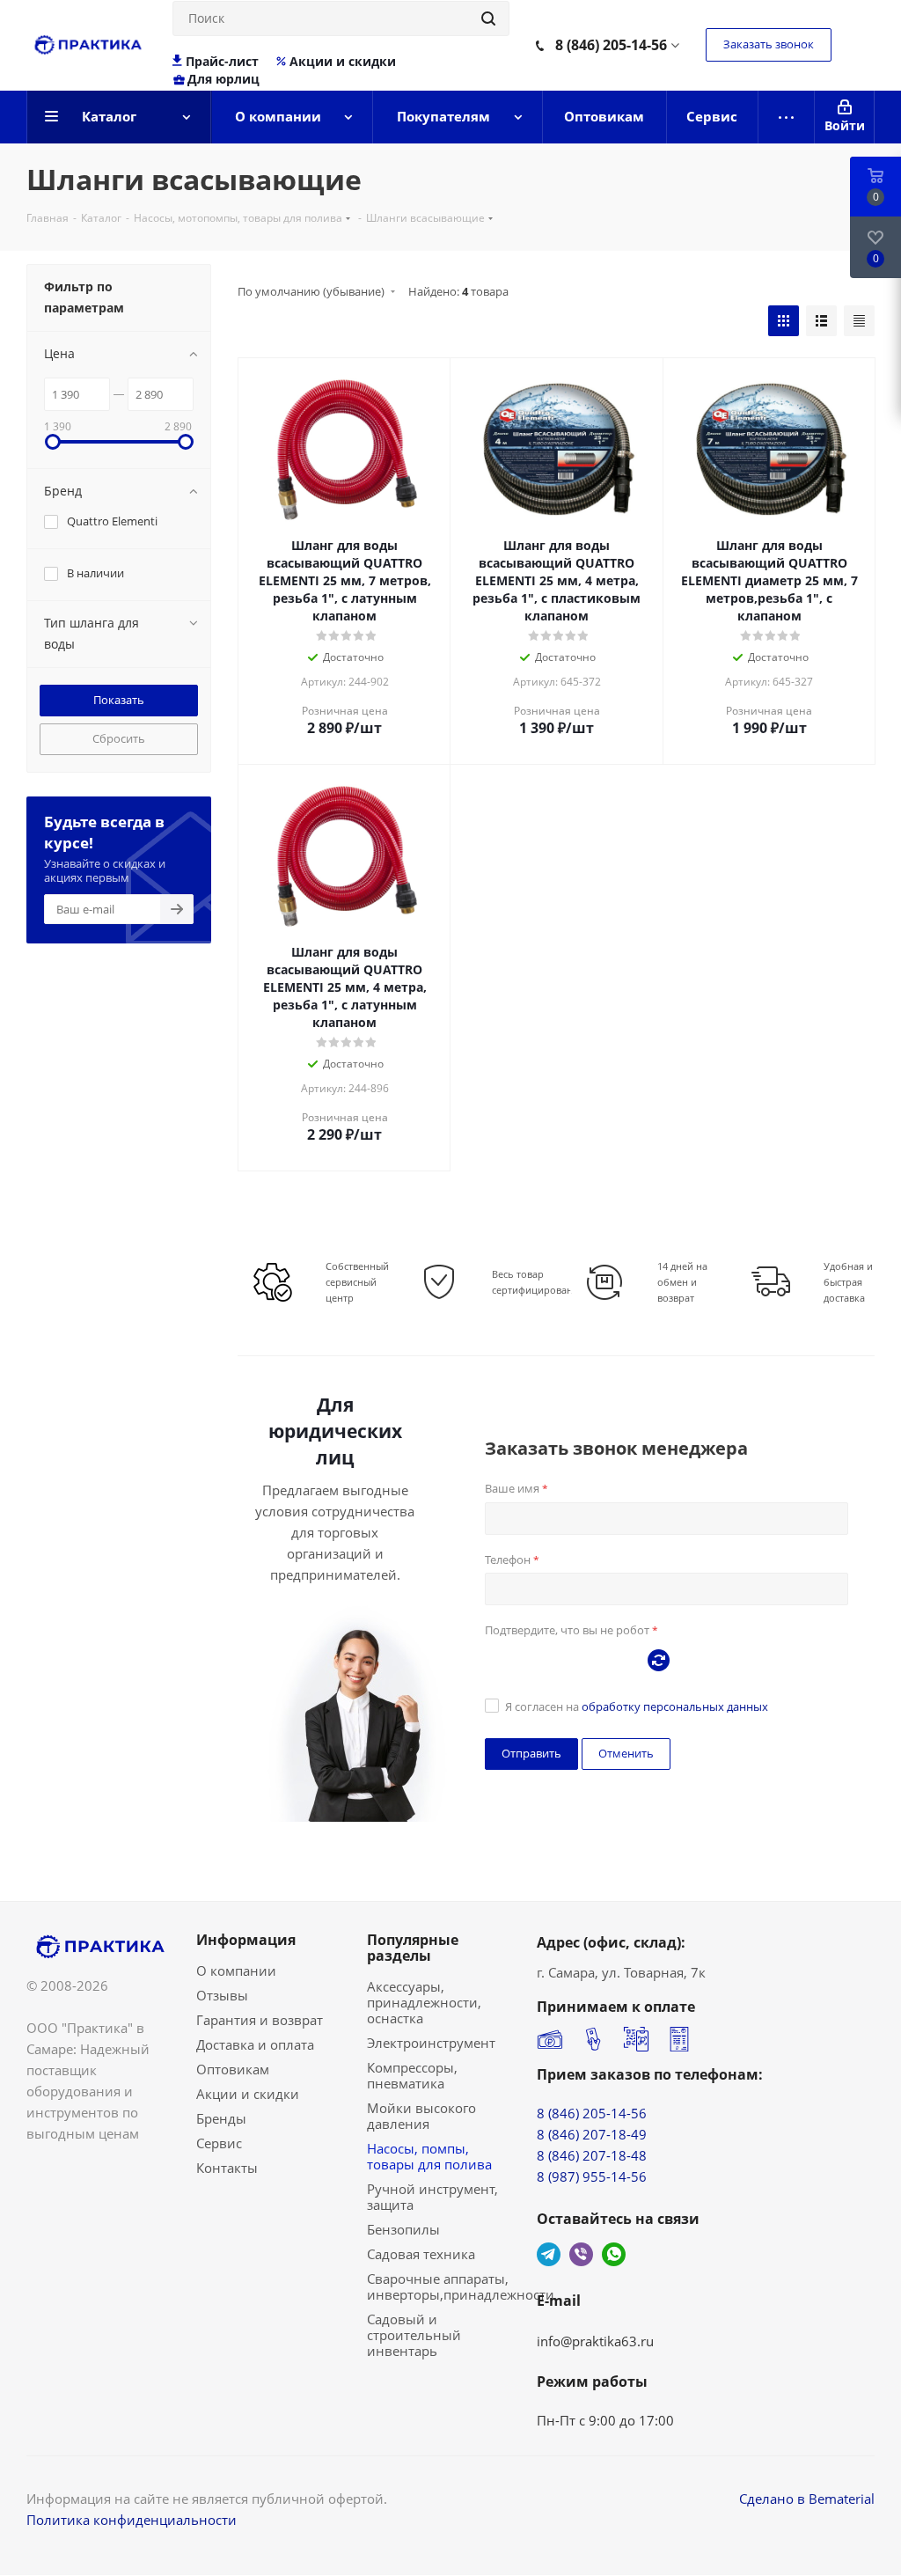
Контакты (227, 2168)
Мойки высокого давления (421, 2116)
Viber (581, 2254)
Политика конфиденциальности (132, 2520)
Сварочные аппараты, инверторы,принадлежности (461, 2286)
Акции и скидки (343, 62)
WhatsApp (614, 2254)
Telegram (549, 2254)
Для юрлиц (223, 79)
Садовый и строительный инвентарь (414, 2335)
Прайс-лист (222, 62)
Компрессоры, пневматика (412, 2075)
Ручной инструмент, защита (432, 2197)
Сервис (219, 2143)
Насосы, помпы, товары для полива (429, 2156)
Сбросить (119, 738)
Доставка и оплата (255, 2044)
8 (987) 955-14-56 (592, 2176)
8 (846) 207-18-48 (592, 2155)
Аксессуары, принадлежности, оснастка (424, 2002)
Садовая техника (421, 2254)
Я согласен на (637, 1706)
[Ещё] (787, 117)
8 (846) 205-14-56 (611, 45)
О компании (236, 1971)
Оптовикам (233, 2069)
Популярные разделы (413, 1948)
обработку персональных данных (675, 1706)
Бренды (221, 2118)
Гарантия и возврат (260, 2020)
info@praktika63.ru (595, 2341)
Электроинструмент (431, 2043)
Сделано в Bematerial (807, 2499)
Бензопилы (403, 2229)
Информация (246, 1940)
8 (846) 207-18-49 (592, 2134)
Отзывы (222, 1995)
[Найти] (488, 18)
